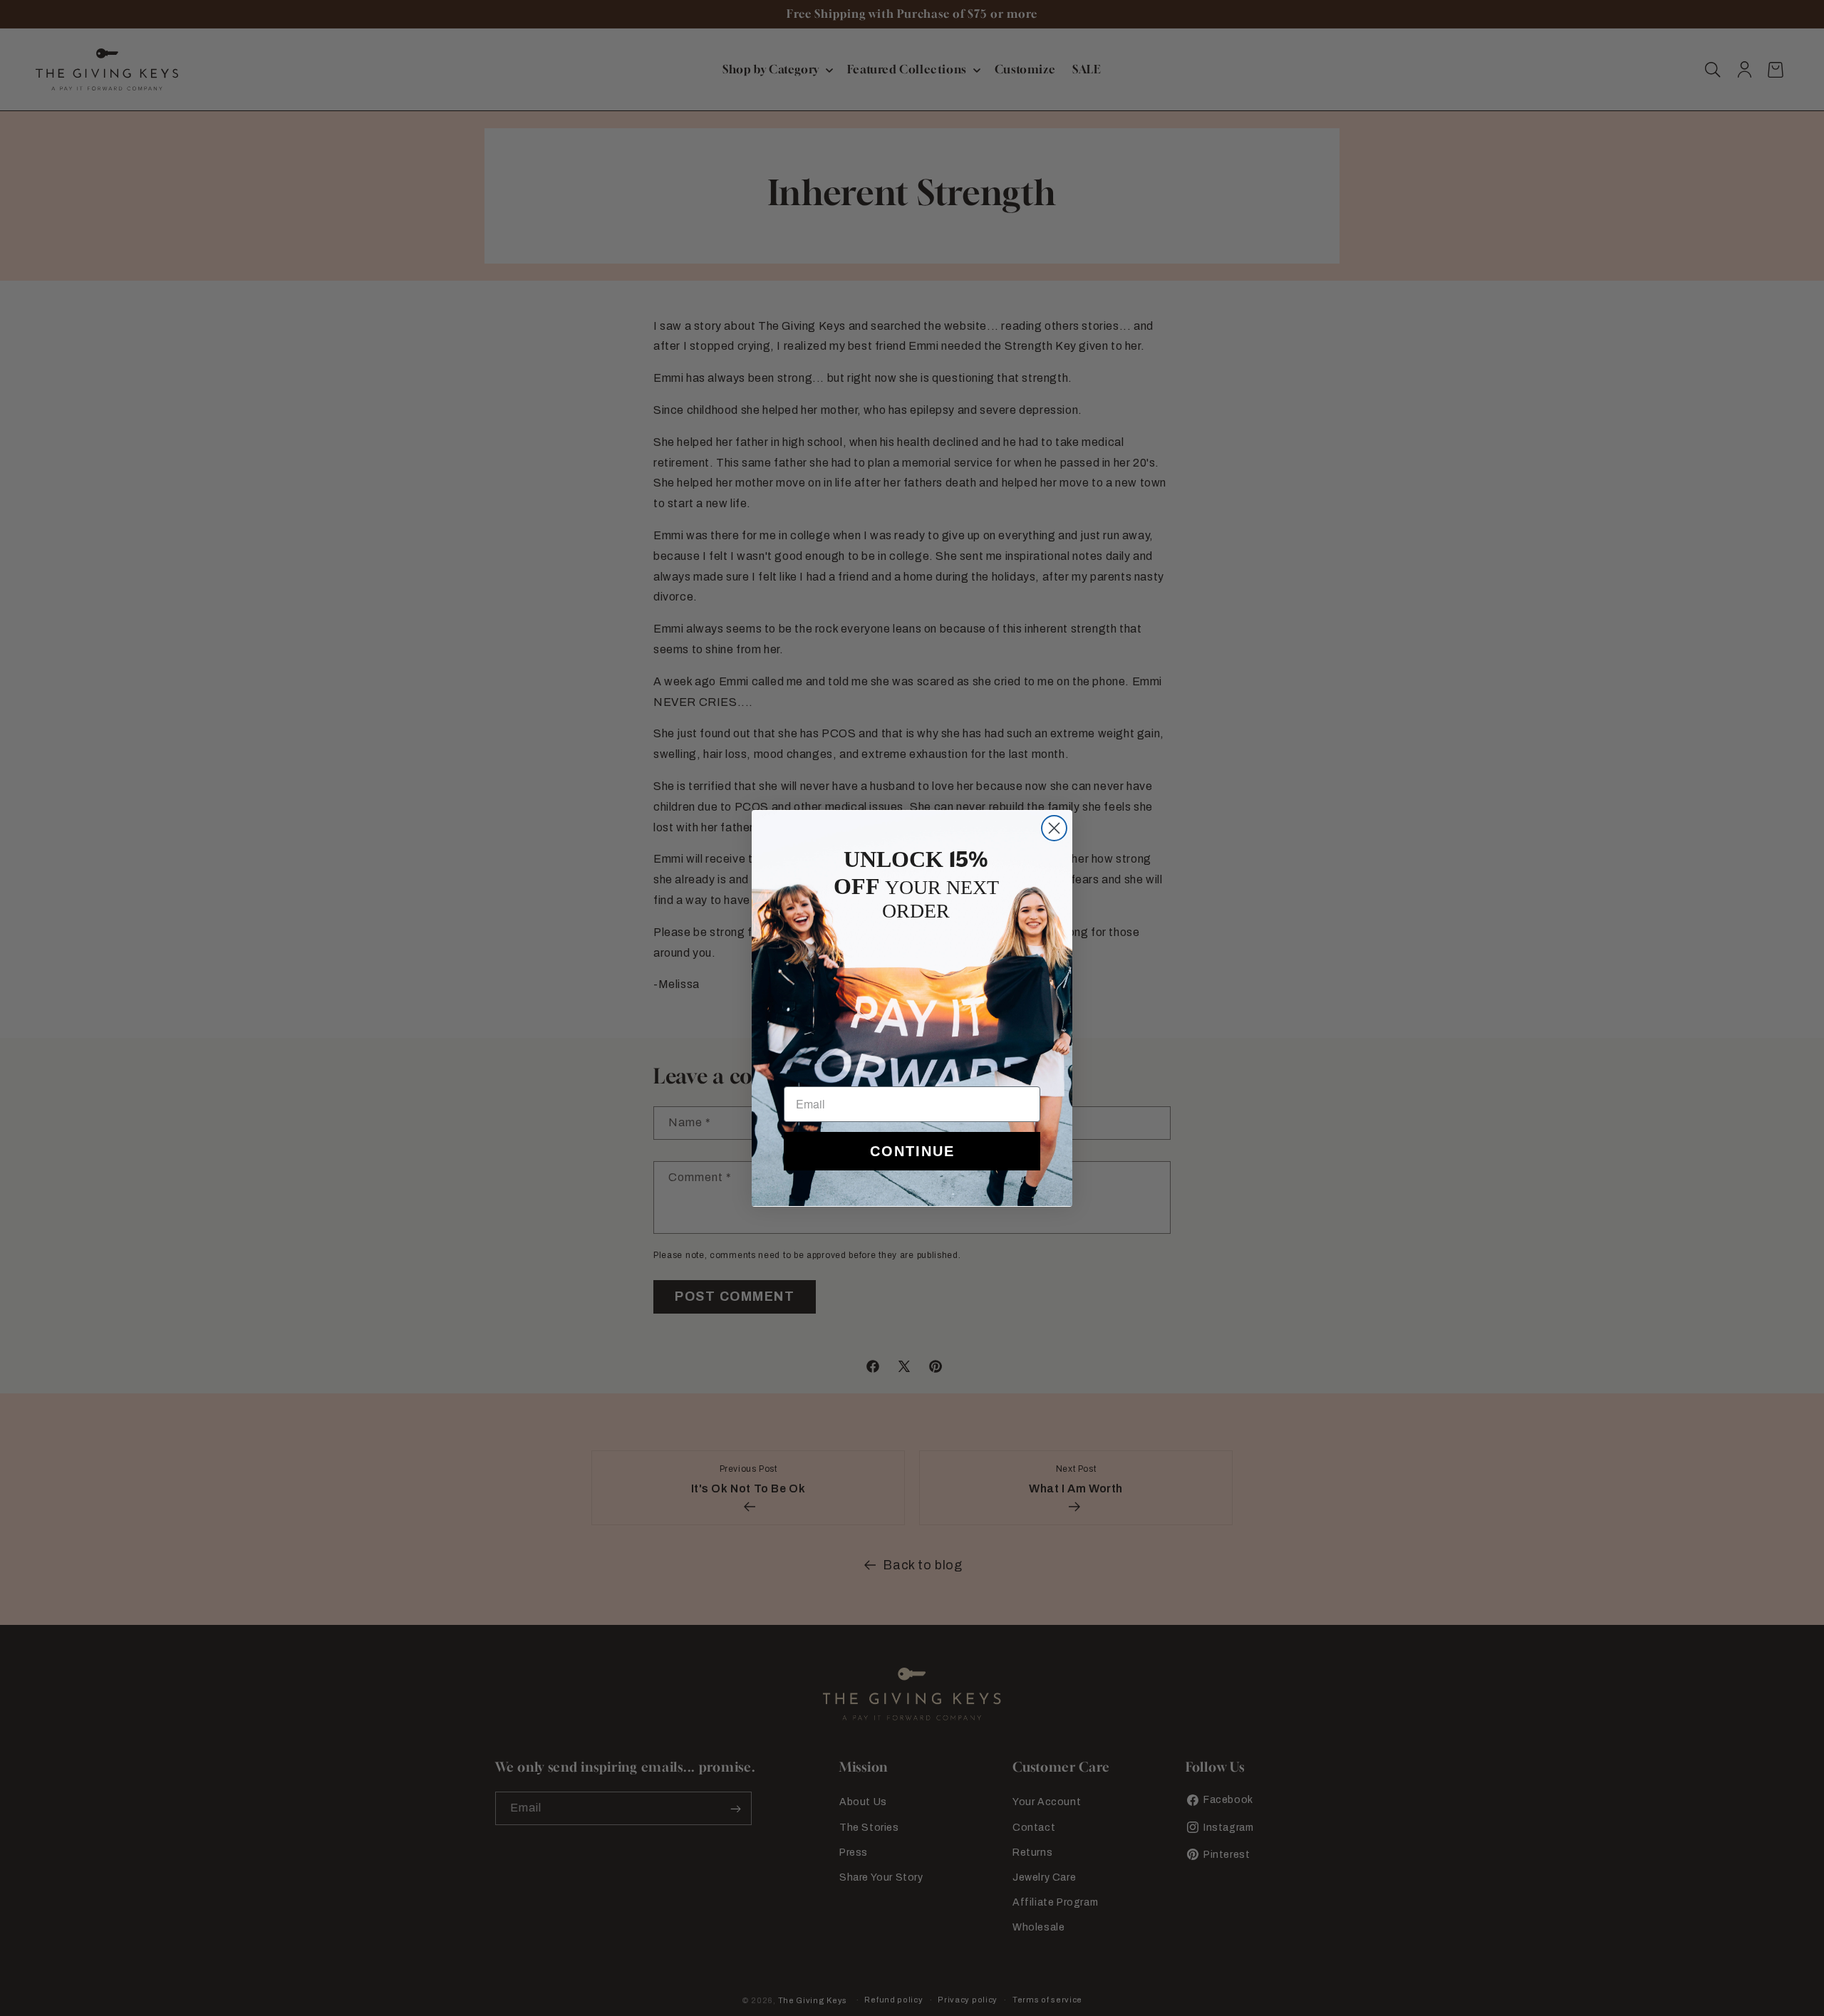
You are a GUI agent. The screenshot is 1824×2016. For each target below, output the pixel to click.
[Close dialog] (1054, 828)
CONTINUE (912, 1151)
